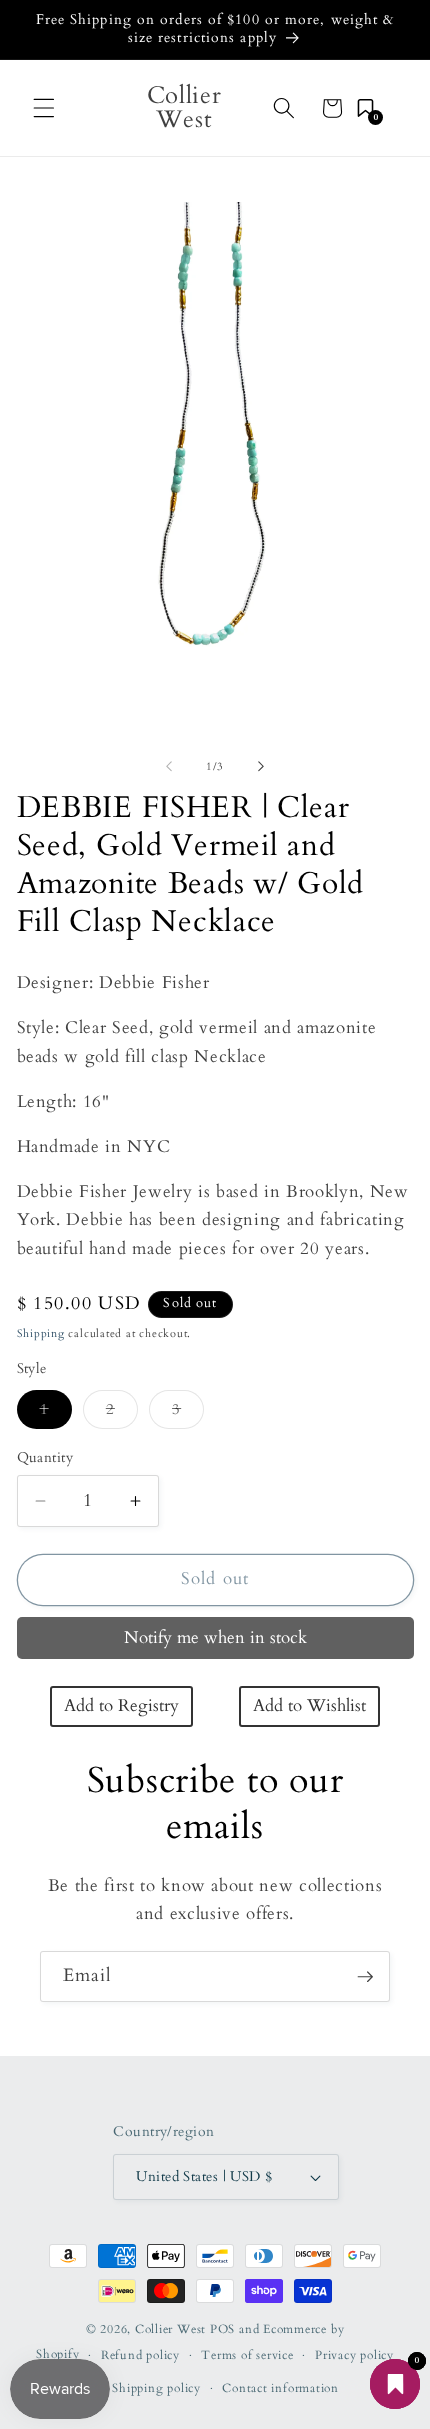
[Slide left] (169, 767)
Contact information (280, 2388)
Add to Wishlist (309, 1706)
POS (222, 2329)
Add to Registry (121, 1706)
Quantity (45, 1457)
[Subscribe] (365, 1977)
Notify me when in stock (215, 1638)
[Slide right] (261, 767)
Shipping (41, 1333)
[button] (44, 108)
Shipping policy (156, 2388)
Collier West (170, 2329)
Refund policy (140, 2355)
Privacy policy (354, 2355)
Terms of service (247, 2355)
